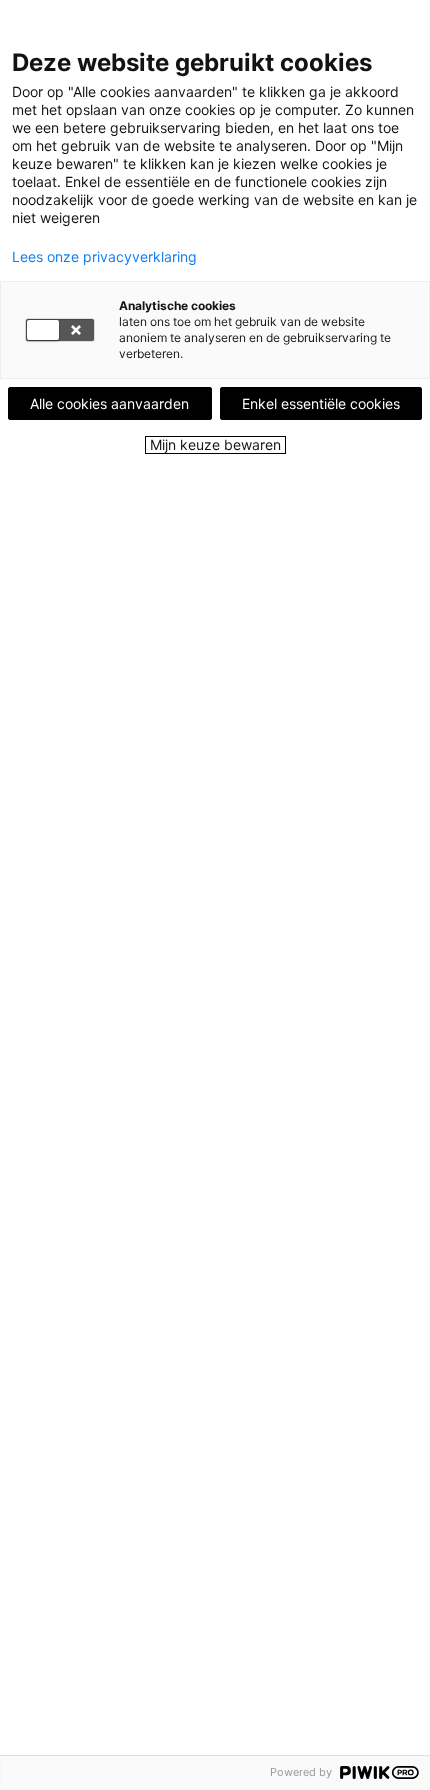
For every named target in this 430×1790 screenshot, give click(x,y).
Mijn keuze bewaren (215, 444)
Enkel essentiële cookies (321, 403)
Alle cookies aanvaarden (109, 403)
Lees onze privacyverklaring (104, 257)
